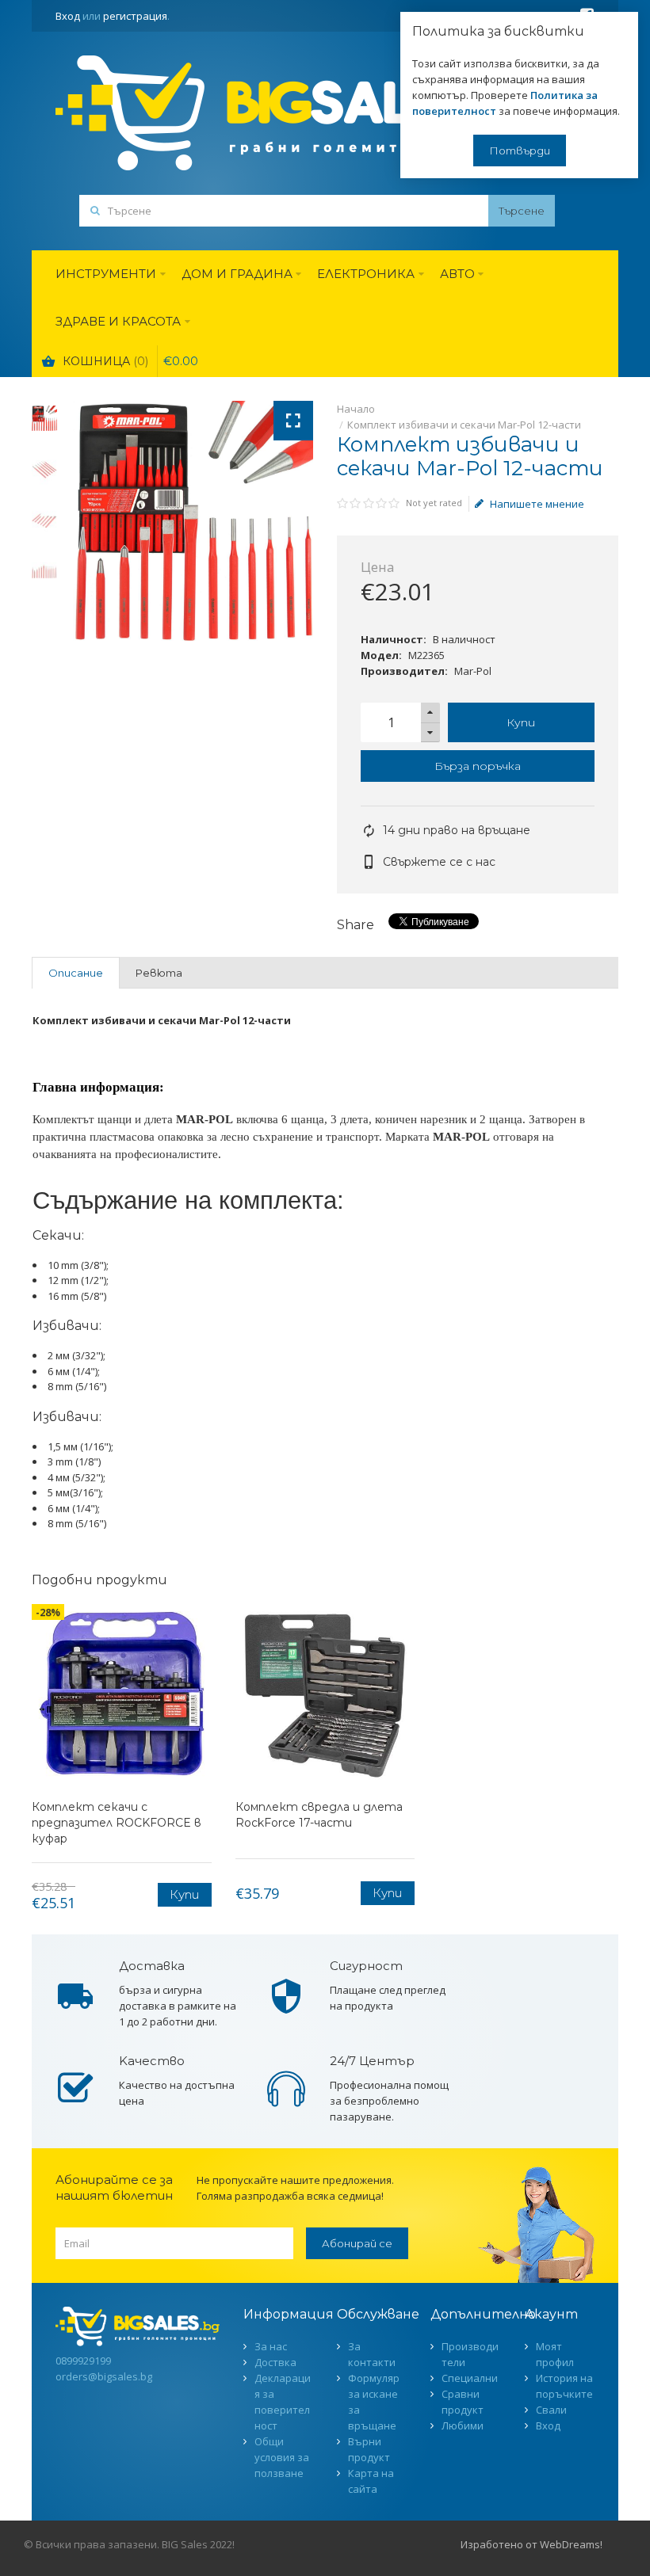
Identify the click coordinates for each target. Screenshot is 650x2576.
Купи (521, 722)
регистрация (135, 16)
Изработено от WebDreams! (531, 2544)
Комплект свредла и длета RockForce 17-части (319, 1815)
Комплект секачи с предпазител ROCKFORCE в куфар (117, 1823)
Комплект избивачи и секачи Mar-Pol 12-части (464, 425)
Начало (356, 409)
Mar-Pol (473, 671)
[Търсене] (522, 211)
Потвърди (520, 151)
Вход (68, 16)
